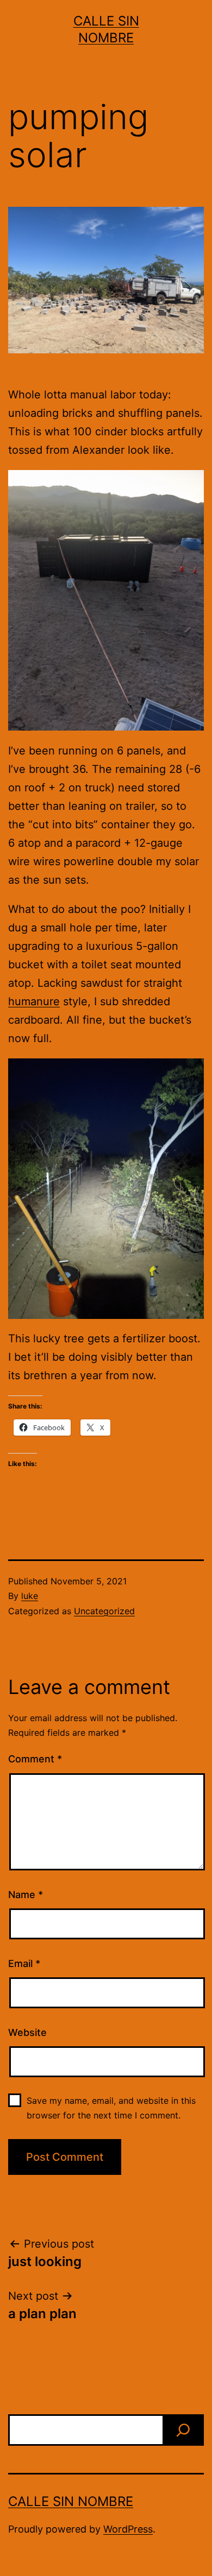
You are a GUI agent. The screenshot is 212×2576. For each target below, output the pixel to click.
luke (30, 1596)
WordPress (128, 2529)
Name (26, 1895)
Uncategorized (104, 1611)
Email (24, 1963)
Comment (35, 1759)
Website (27, 2032)
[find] (183, 2430)
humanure (34, 1001)
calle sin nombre (71, 2501)
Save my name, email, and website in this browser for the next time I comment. (111, 2108)
